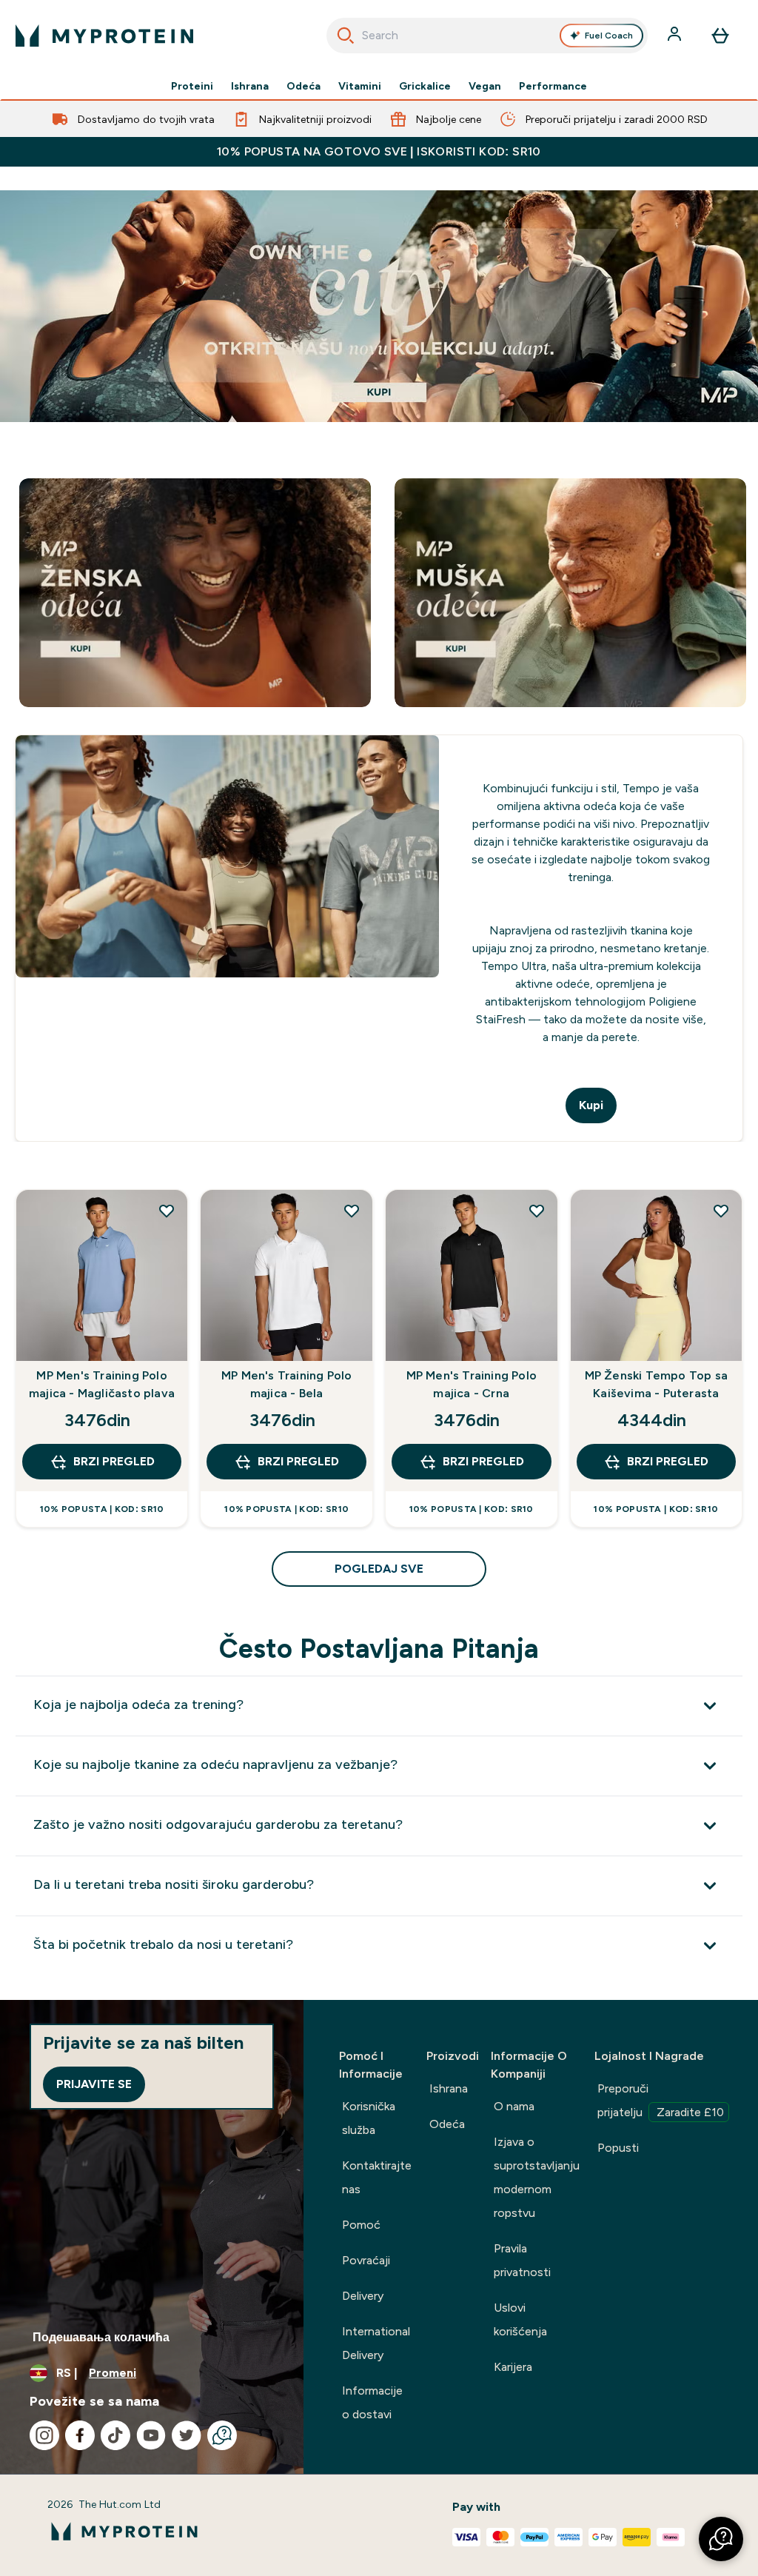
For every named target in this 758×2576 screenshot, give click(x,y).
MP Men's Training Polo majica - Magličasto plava (102, 1384)
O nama (514, 2106)
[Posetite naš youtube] (151, 2435)
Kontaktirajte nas (377, 2177)
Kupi (591, 1105)
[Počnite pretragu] (346, 36)
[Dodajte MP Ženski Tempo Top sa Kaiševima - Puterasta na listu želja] (721, 1211)
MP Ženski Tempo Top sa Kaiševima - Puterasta (656, 1384)
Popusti (618, 2148)
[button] (721, 2539)
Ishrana (250, 86)
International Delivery (376, 2343)
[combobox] (487, 36)
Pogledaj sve (379, 1569)
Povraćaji (366, 2260)
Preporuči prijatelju (661, 2100)
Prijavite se (94, 2084)
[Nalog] (676, 36)
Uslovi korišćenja (520, 2319)
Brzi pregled (114, 1461)
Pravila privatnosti (522, 2260)
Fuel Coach (609, 36)
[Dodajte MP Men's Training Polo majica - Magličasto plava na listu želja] (167, 1211)
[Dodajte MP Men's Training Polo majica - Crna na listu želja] (537, 1211)
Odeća (303, 86)
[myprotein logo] (104, 36)
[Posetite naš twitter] (187, 2435)
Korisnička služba (369, 2118)
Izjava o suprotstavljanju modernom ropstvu (537, 2177)
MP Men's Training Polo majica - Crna (472, 1384)
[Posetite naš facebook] (80, 2435)
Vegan (485, 86)
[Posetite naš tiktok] (115, 2435)
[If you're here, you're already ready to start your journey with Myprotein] (379, 306)
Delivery (363, 2296)
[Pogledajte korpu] (720, 36)
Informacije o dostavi (372, 2402)
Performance (553, 86)
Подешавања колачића (101, 2337)
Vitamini (360, 86)
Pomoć (361, 2225)
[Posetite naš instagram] (44, 2435)
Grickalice (425, 86)
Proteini (192, 86)
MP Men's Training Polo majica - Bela (286, 1384)
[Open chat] (222, 2435)
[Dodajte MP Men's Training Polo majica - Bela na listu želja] (352, 1211)
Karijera (513, 2367)
